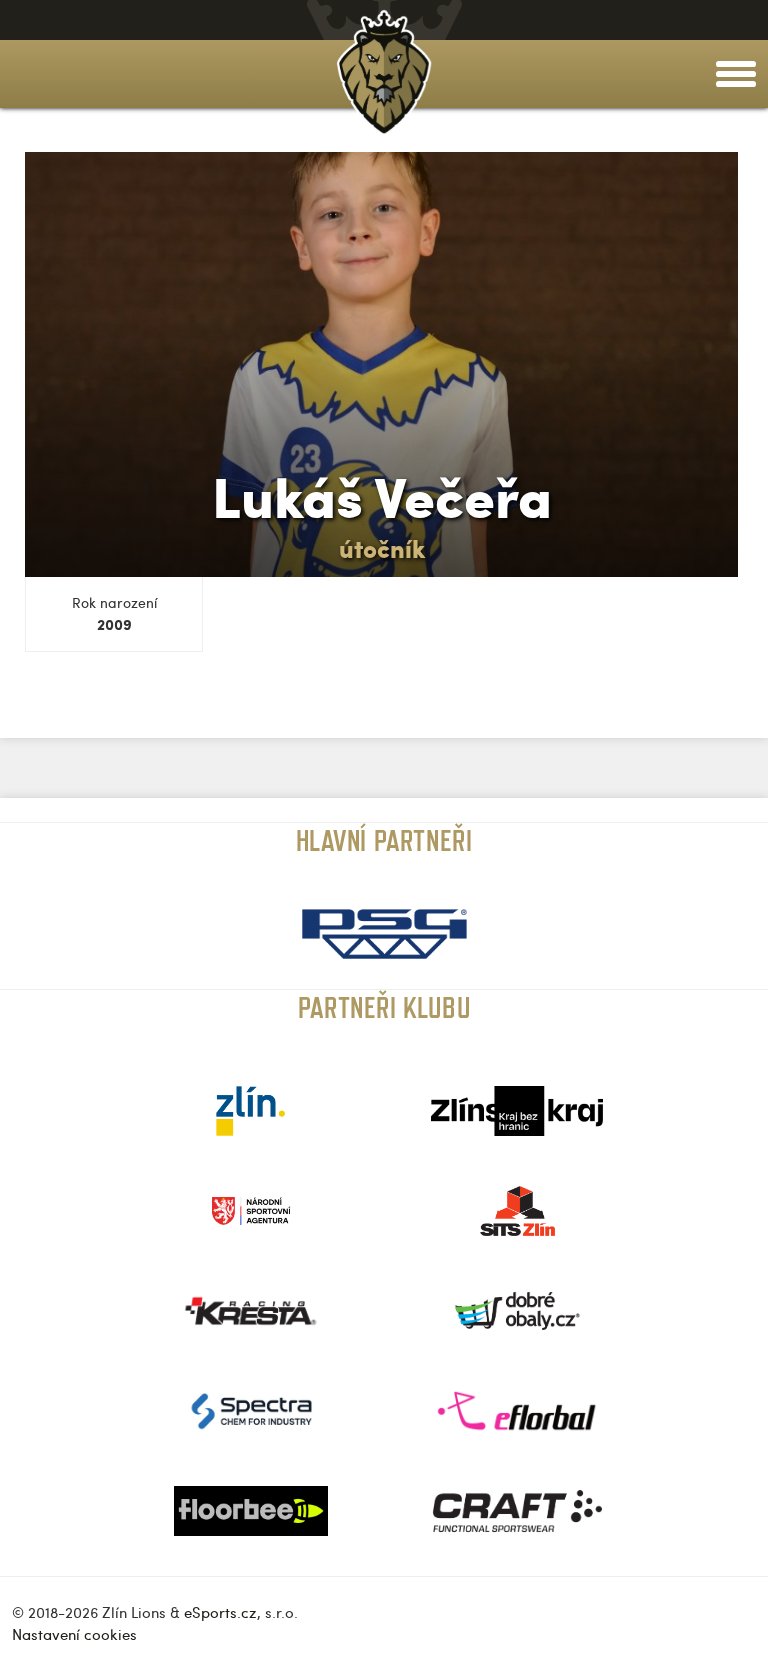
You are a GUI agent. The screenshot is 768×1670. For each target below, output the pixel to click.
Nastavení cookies (74, 1634)
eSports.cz (220, 1612)
